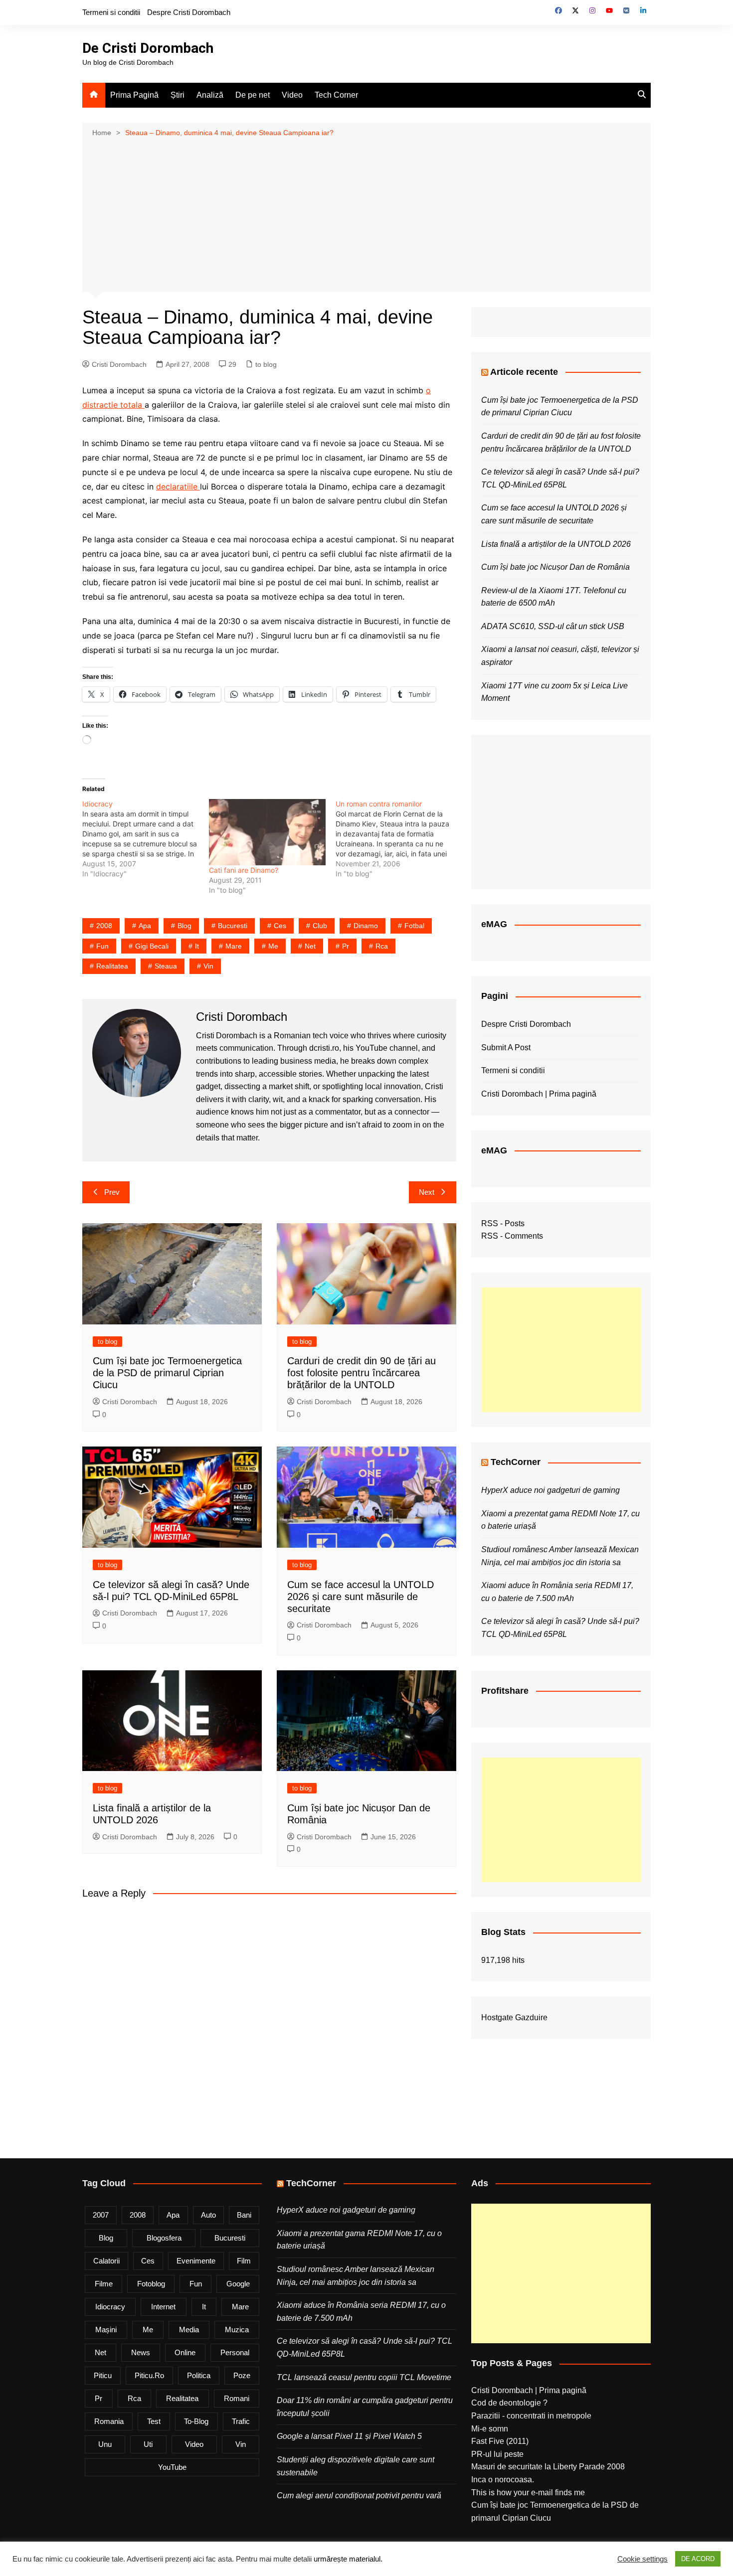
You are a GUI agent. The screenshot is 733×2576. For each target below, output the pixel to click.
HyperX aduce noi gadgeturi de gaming (550, 1490)
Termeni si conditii (111, 12)
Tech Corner (336, 95)
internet (163, 2307)
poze (242, 2375)
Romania (109, 2421)
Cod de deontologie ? (509, 2403)
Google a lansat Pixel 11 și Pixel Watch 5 (349, 2436)
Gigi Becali (152, 946)
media (189, 2330)
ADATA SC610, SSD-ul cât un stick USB (553, 626)
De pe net (253, 95)
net (310, 946)
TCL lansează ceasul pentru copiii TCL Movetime (364, 2377)
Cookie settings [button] (642, 2559)
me (273, 946)
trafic (241, 2421)
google (238, 2284)
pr (346, 946)
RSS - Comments (512, 1236)
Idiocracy (110, 2307)
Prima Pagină (134, 95)
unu (105, 2444)
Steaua (166, 966)
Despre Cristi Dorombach (189, 12)
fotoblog (151, 2284)
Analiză (210, 95)
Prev (112, 1192)
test (154, 2421)
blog (184, 926)
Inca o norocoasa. (503, 2480)
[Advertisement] (366, 214)
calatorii (106, 2261)
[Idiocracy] (146, 839)
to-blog (196, 2421)
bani (244, 2215)
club (320, 926)
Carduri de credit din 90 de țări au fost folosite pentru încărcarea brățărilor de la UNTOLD (362, 1373)
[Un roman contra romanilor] (399, 839)
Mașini (106, 2330)
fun (102, 946)
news (141, 2352)
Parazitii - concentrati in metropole (531, 2416)
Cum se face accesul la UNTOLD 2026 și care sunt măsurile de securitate (361, 1597)
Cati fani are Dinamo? (244, 870)
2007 (101, 2215)
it (197, 946)
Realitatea (112, 966)
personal (235, 2352)
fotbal (414, 926)
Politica (199, 2375)
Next (427, 1192)
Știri (178, 95)
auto (208, 2215)
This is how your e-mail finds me (528, 2493)
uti (148, 2444)
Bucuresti (233, 926)
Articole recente (524, 372)
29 (232, 364)
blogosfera (164, 2238)
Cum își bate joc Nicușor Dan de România (555, 567)
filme (104, 2284)
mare (234, 946)
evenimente (196, 2261)
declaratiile (178, 486)
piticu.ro (149, 2375)
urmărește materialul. (348, 2559)
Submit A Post (506, 1047)
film (244, 2261)
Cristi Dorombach (119, 364)
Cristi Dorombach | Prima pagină (539, 1094)
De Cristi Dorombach (148, 48)
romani (237, 2398)
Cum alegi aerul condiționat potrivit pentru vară (359, 2495)
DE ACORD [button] (698, 2559)
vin (208, 966)
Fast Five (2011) (500, 2441)
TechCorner (516, 1462)
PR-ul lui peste (497, 2454)
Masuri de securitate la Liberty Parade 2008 (548, 2467)
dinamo (366, 926)
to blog (266, 364)
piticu (103, 2375)
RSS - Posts (503, 1223)
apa (145, 926)
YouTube (172, 2467)
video (194, 2444)
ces (280, 926)
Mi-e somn (490, 2429)
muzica (237, 2330)
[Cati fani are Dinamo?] (267, 832)
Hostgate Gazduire (514, 2017)
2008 (104, 926)
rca (382, 946)
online (185, 2352)
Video (292, 95)
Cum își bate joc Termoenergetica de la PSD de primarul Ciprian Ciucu (167, 1373)
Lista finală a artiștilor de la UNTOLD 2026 (556, 544)
